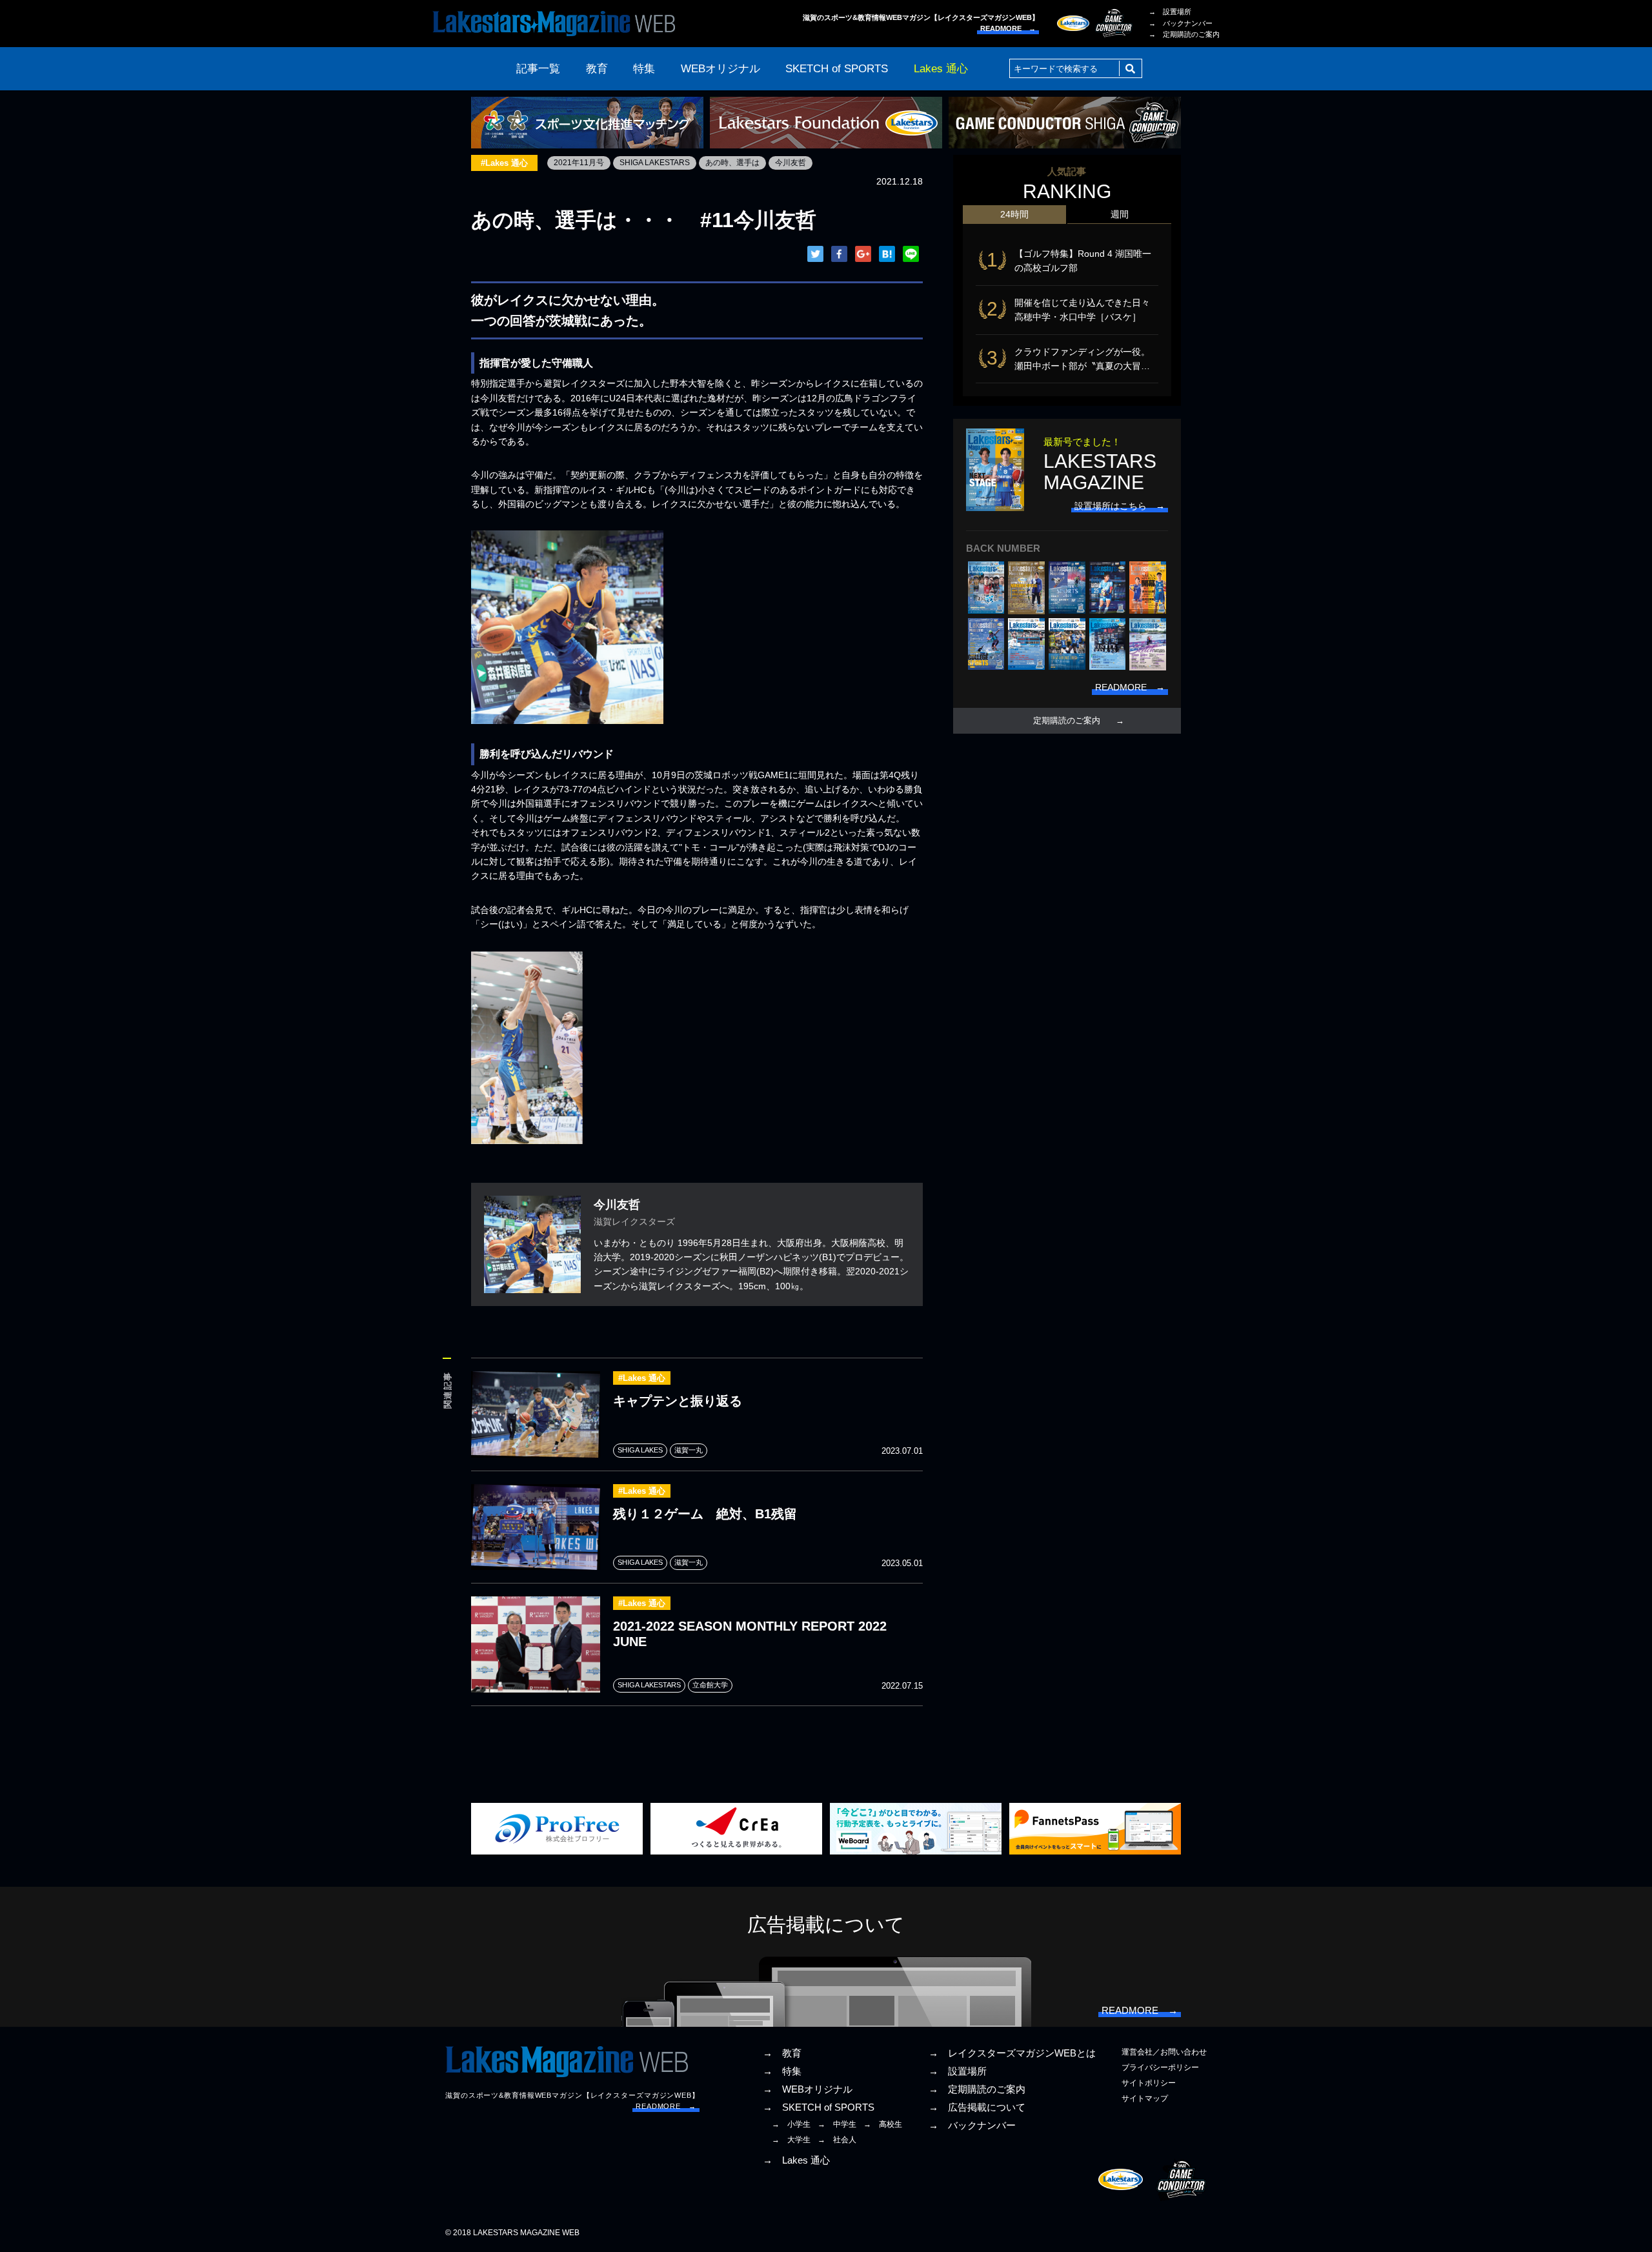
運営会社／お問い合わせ (1164, 2052)
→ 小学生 (791, 2124)
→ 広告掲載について (977, 2107)
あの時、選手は (732, 163)
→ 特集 (782, 2071)
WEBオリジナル (720, 69)
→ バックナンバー (1181, 23)
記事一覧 (538, 69)
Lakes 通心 (941, 69)
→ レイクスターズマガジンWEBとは (1012, 2053)
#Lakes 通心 (504, 163)
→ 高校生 (883, 2124)
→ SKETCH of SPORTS (819, 2107)
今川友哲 (791, 163)
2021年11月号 (579, 163)
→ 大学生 (791, 2140)
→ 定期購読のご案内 (1184, 34)
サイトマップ (1145, 2098)
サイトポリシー (1149, 2083)
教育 (597, 69)
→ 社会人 (837, 2140)
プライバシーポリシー (1160, 2067)
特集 (644, 69)
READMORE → (1008, 28)
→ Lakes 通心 (796, 2160)
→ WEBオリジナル (808, 2089)
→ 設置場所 (1170, 12)
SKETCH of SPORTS (837, 69)
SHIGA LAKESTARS (655, 163)
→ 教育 (782, 2053)
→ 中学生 (837, 2124)
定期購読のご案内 (1067, 721)
